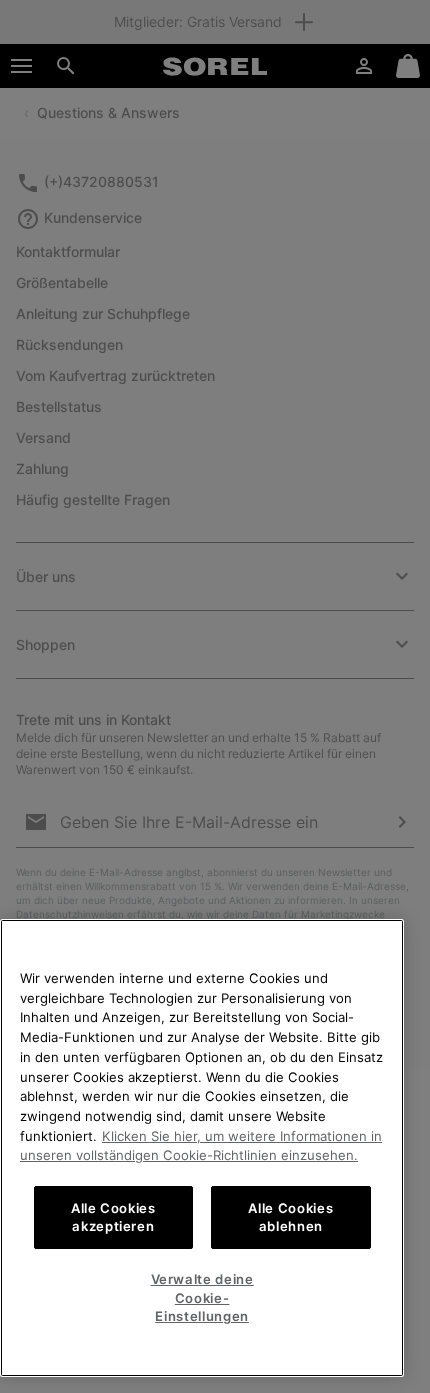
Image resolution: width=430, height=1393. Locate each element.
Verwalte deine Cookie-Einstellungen (202, 1297)
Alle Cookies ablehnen (290, 1217)
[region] (202, 1148)
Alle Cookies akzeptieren (113, 1217)
